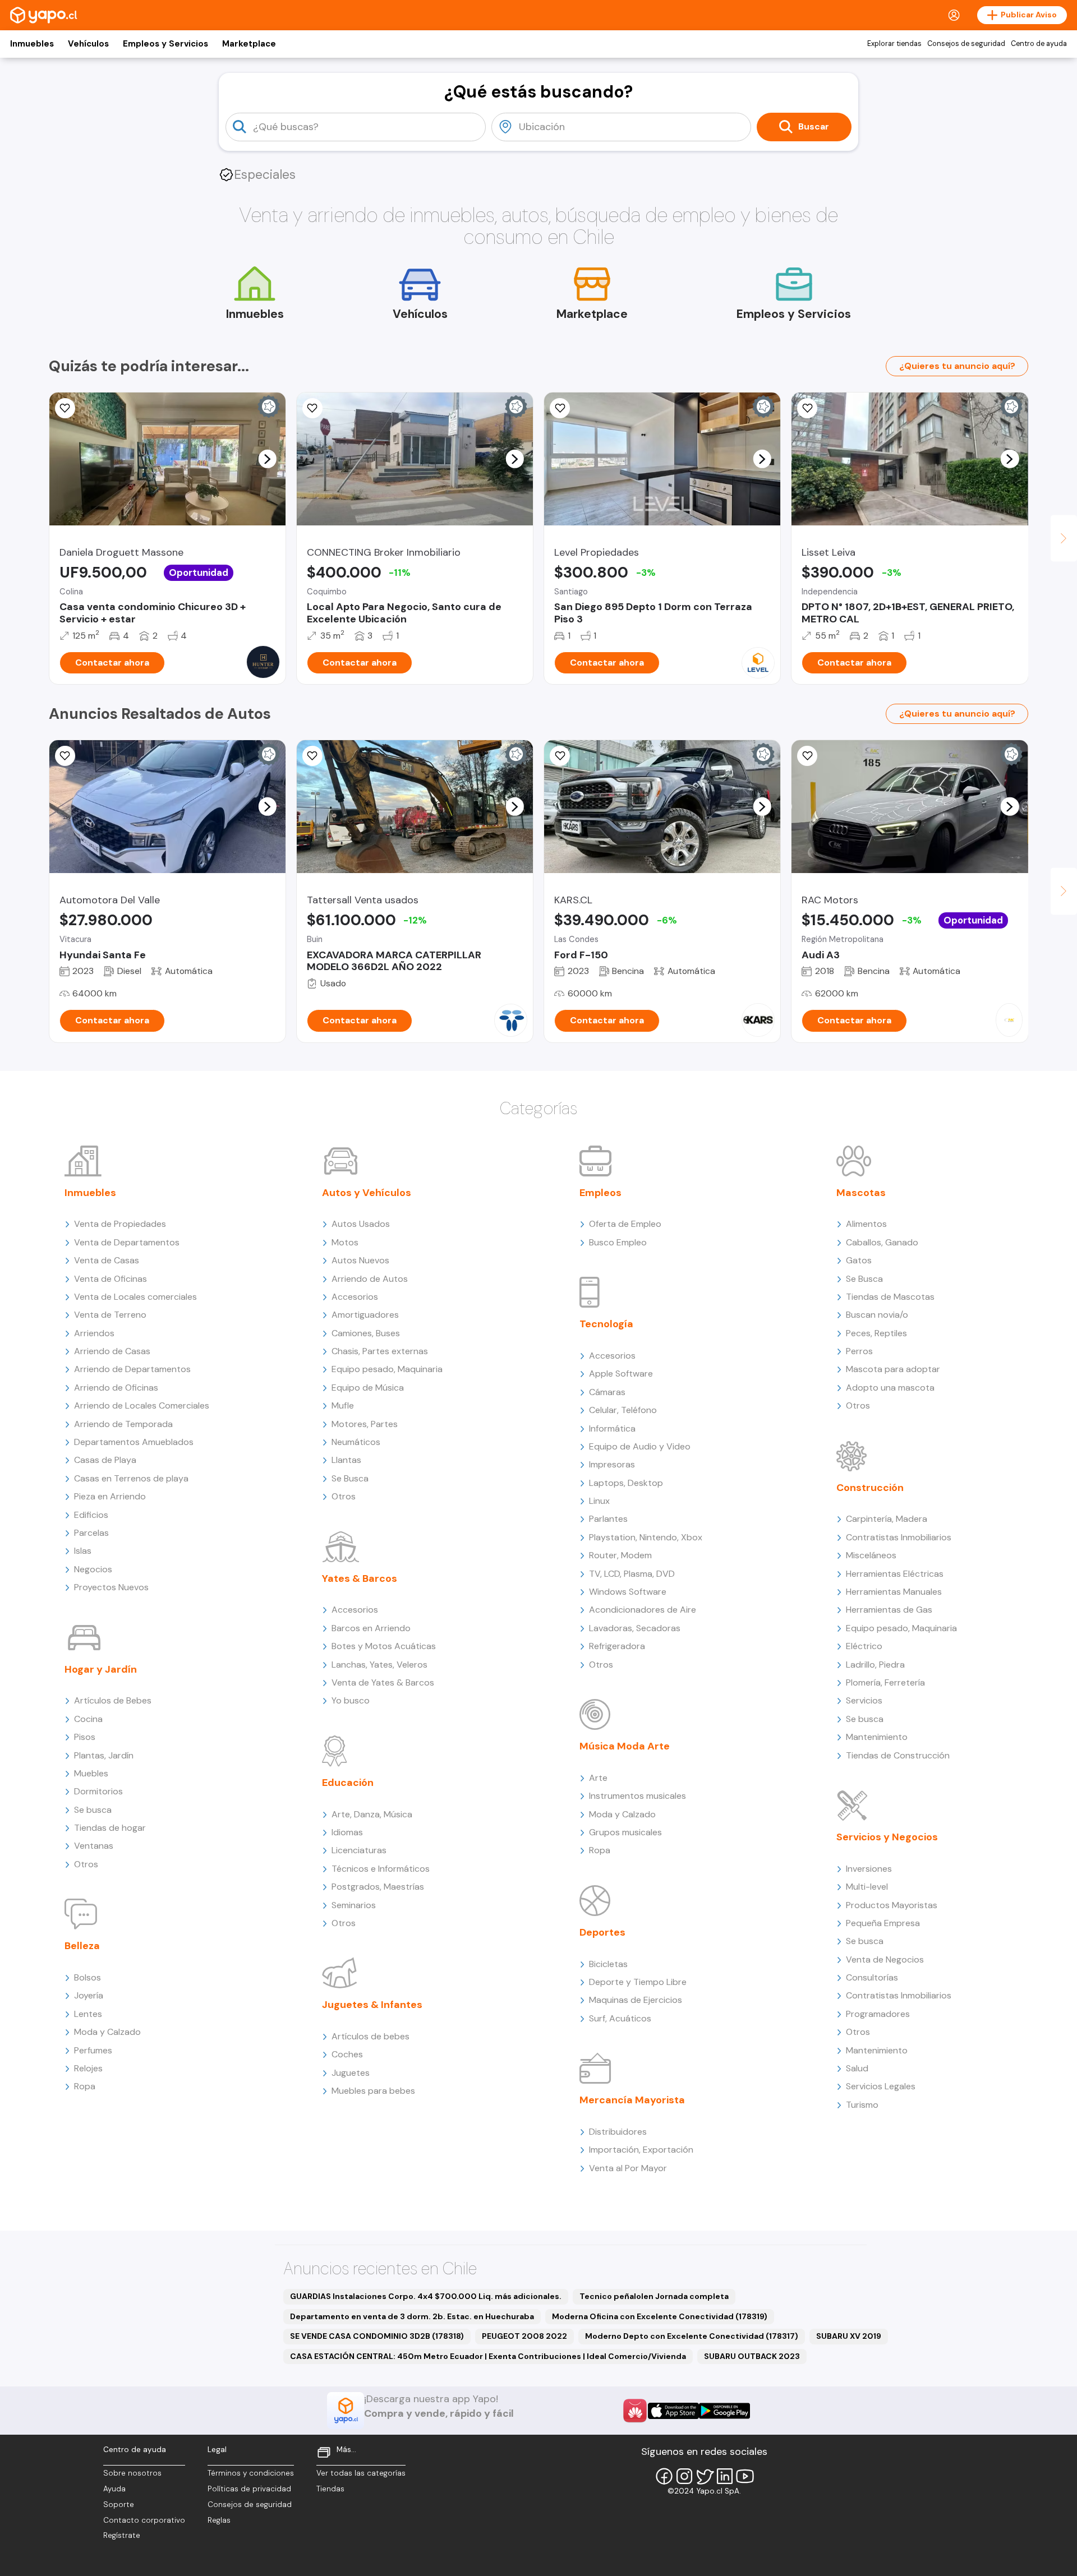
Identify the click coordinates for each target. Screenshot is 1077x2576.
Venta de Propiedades (120, 1224)
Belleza (82, 1946)
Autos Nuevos (360, 1260)
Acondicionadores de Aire (643, 1610)
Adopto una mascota (890, 1388)
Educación (348, 1783)
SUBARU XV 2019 (849, 2336)
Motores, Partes (365, 1424)
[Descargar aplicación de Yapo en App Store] (673, 2411)
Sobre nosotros (132, 2473)
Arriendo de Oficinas (116, 1388)
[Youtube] (745, 2476)
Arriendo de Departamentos (132, 1369)
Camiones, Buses (366, 1333)
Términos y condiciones (251, 2473)
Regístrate (122, 2535)
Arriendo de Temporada (123, 1424)
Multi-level (867, 1887)
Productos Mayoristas (892, 1905)
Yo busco (351, 1700)
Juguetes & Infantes (372, 2005)
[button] (267, 459)
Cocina (88, 1719)
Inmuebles (32, 44)
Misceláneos (871, 1555)
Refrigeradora (617, 1646)
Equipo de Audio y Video (640, 1446)
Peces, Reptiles (876, 1333)
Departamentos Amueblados (134, 1442)
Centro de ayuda (1039, 44)
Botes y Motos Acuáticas (384, 1646)
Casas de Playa (105, 1460)
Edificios (91, 1515)
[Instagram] (684, 2476)
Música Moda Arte (625, 1746)
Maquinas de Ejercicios (636, 2000)
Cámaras (607, 1392)
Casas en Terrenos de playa (131, 1478)
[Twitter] (705, 2476)
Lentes (88, 2014)
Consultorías (872, 1977)
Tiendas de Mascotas (890, 1297)
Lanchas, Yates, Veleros (379, 1665)
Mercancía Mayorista (632, 2100)
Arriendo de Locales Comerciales (142, 1405)
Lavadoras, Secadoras (635, 1628)
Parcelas (91, 1533)
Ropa (85, 2086)
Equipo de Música (368, 1388)
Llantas (346, 1460)
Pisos (85, 1737)
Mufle (343, 1405)
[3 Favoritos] (312, 408)
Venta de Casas (107, 1260)
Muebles (91, 1773)
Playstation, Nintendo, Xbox (646, 1537)
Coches (347, 2054)
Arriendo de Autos (370, 1279)
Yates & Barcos (360, 1578)
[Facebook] (664, 2476)
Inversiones (869, 1869)
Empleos (600, 1193)
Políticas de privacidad (249, 2489)
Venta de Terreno (110, 1315)
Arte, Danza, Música (372, 1814)
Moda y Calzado (107, 2032)
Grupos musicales (625, 1832)
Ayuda (114, 2489)
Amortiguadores (365, 1315)
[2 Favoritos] (560, 756)
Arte (598, 1778)
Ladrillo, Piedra (875, 1665)
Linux (599, 1501)
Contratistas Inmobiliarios (899, 1537)
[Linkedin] (725, 2476)
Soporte (119, 2505)
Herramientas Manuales (894, 1592)
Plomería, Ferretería (885, 1682)
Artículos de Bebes (113, 1700)
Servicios (864, 1700)
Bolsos (88, 1977)
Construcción (870, 1488)
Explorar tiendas (894, 44)
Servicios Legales (881, 2086)
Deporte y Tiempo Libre (638, 1982)
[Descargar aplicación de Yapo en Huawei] (635, 2411)
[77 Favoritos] (560, 408)
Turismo (862, 2105)
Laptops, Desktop (626, 1483)
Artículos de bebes (370, 2036)
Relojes (88, 2068)
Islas (83, 1551)
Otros (86, 1864)
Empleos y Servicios (165, 44)
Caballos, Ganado (882, 1242)
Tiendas (330, 2489)
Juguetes (351, 2073)
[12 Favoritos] (807, 408)
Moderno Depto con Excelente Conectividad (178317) (692, 2336)
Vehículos (88, 44)
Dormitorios (98, 1791)
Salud (857, 2068)
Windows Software (628, 1592)
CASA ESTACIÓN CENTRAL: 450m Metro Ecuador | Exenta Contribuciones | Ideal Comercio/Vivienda (488, 2356)
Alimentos (866, 1224)
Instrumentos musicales (638, 1796)
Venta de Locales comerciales (135, 1297)
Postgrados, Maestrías (378, 1887)
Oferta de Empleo (625, 1224)
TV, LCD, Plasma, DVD (632, 1574)
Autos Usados (361, 1224)
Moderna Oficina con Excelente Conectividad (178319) (660, 2316)
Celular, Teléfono (623, 1410)
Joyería (89, 1995)
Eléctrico (864, 1646)
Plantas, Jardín (104, 1755)
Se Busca (350, 1478)
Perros (859, 1351)
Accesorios (355, 1297)
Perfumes (93, 2050)
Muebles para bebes (373, 2091)
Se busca (93, 1810)
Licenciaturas (359, 1850)
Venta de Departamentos (127, 1242)
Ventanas (94, 1846)
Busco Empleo (618, 1242)
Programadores (878, 2014)
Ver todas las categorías (361, 2473)
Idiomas (347, 1832)
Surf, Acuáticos (620, 2018)
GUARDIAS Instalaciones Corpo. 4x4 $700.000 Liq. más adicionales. (426, 2296)
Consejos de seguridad (966, 44)
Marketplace (249, 44)
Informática (612, 1428)
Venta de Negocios (885, 1959)
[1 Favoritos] (807, 756)
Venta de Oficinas (111, 1279)
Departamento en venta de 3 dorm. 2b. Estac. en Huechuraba (412, 2316)
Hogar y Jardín (101, 1669)
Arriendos (94, 1333)
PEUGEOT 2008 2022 (524, 2336)
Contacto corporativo (144, 2520)
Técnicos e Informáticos (381, 1869)
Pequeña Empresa (883, 1923)
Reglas (219, 2520)
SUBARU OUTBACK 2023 (752, 2356)
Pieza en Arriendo (110, 1496)
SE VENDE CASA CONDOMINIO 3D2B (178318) (377, 2336)
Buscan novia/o (877, 1315)
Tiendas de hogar (110, 1828)
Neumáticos (356, 1442)
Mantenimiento (877, 1737)
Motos (345, 1242)
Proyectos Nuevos (111, 1587)
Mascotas (861, 1193)
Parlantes (608, 1519)
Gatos (859, 1260)
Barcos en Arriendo (371, 1628)
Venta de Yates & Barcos (383, 1682)
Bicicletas (608, 1964)
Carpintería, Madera (887, 1519)
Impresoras (612, 1464)
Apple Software (621, 1374)
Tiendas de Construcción (898, 1755)
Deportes (602, 1932)
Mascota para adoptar (893, 1369)
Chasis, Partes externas (380, 1351)
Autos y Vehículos (367, 1193)
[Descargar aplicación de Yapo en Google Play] (724, 2411)
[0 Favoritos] (65, 408)
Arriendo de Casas (112, 1351)
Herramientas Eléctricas (895, 1574)
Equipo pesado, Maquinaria (387, 1369)
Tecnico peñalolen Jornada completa (654, 2296)
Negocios (93, 1569)
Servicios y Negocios (887, 1837)
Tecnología (606, 1324)
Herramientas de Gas (889, 1610)
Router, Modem (620, 1555)
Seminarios (354, 1905)
